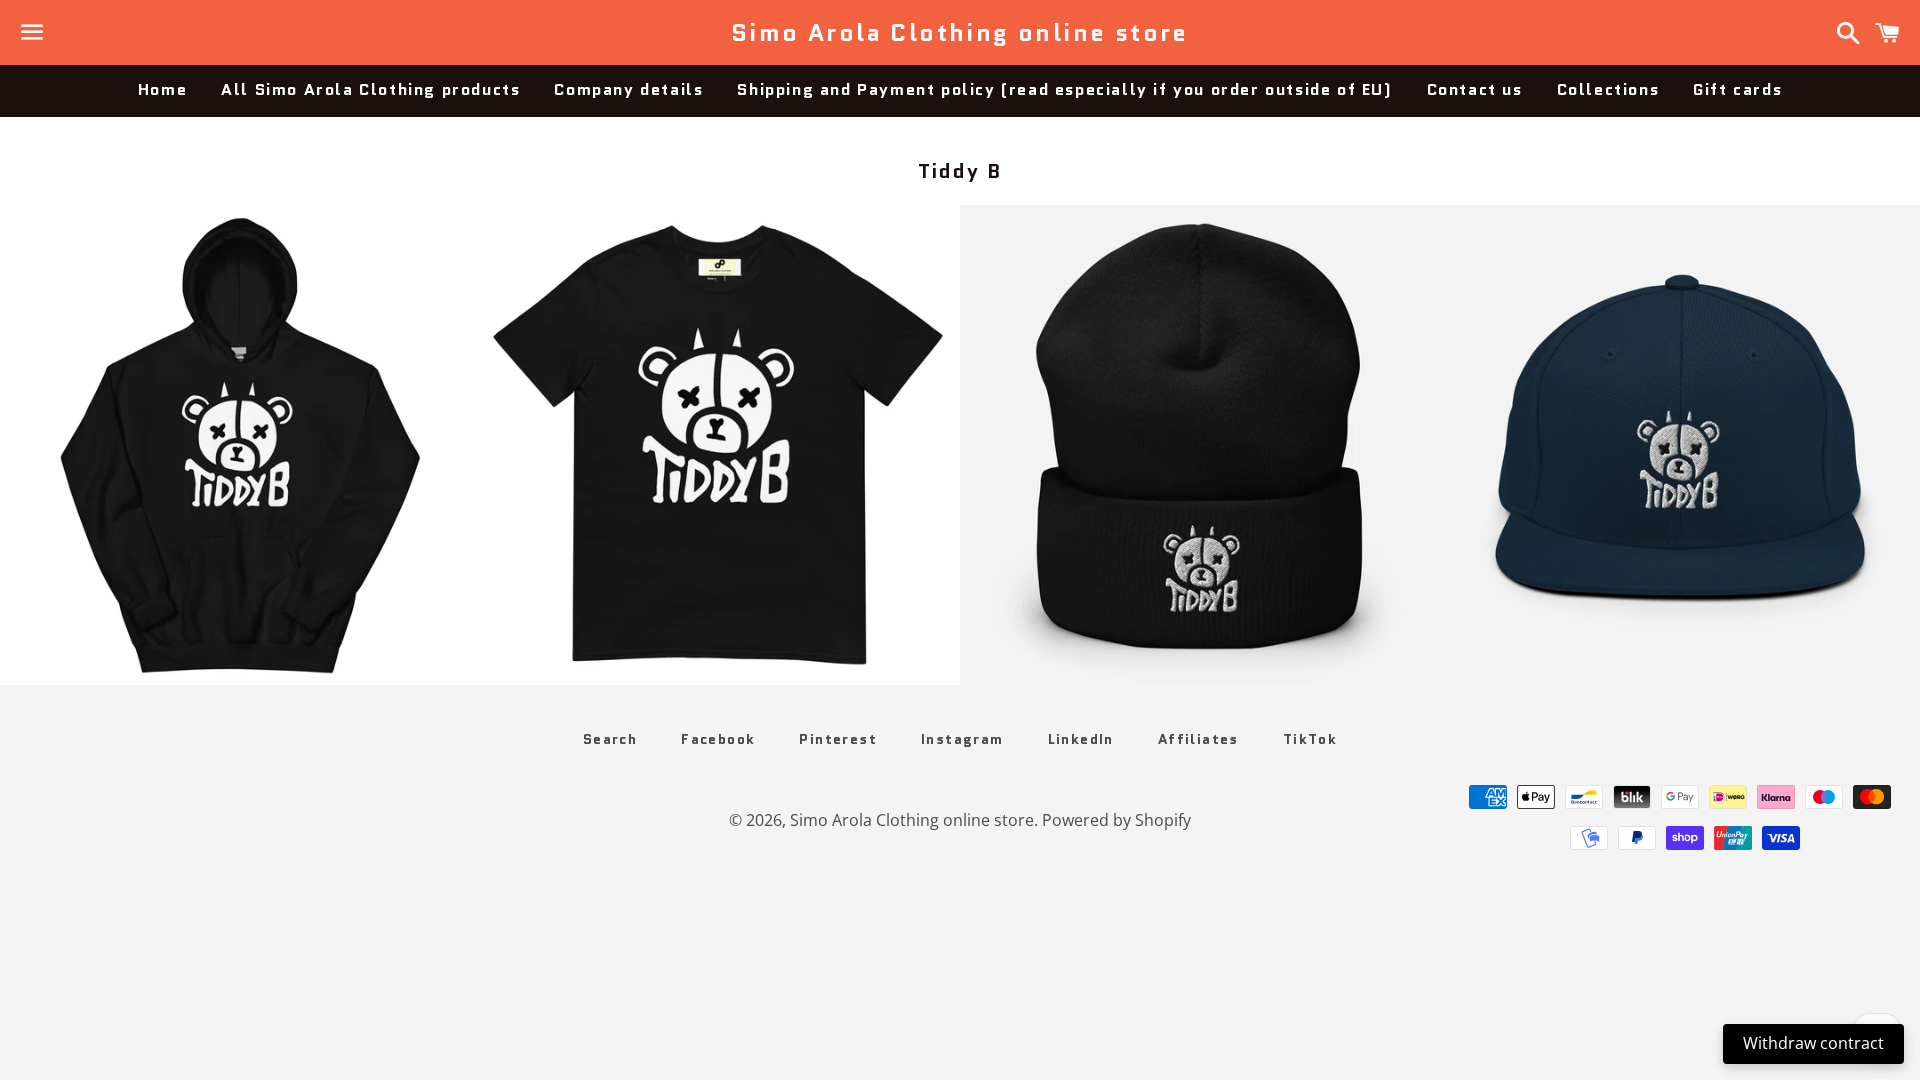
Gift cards (1737, 89)
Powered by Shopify (1116, 820)
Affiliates (1198, 739)
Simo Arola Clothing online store (960, 33)
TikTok (1310, 739)
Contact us (1475, 89)
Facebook (718, 739)
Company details (628, 89)
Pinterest (838, 739)
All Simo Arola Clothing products (370, 89)
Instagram (962, 739)
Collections (1608, 89)
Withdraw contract (1813, 1043)
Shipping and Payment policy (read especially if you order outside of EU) (1064, 89)
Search (610, 739)
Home (162, 89)
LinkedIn (1081, 739)
